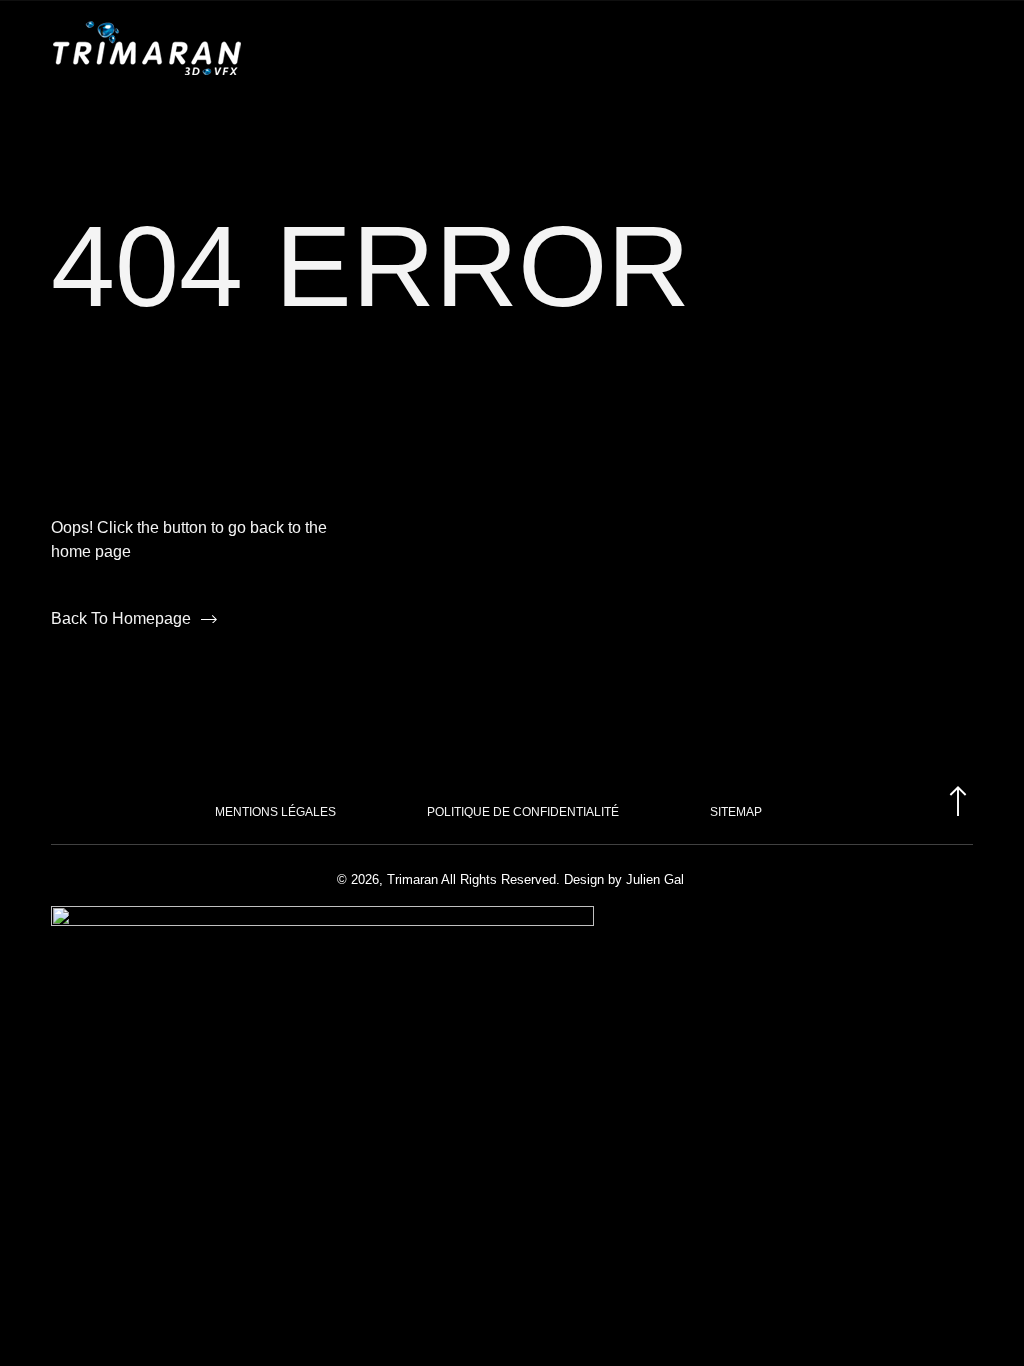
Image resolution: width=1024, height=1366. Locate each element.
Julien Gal (653, 879)
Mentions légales (275, 812)
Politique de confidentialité (523, 812)
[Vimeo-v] (965, 943)
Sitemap (736, 812)
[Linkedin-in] (893, 943)
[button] (955, 48)
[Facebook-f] (929, 943)
